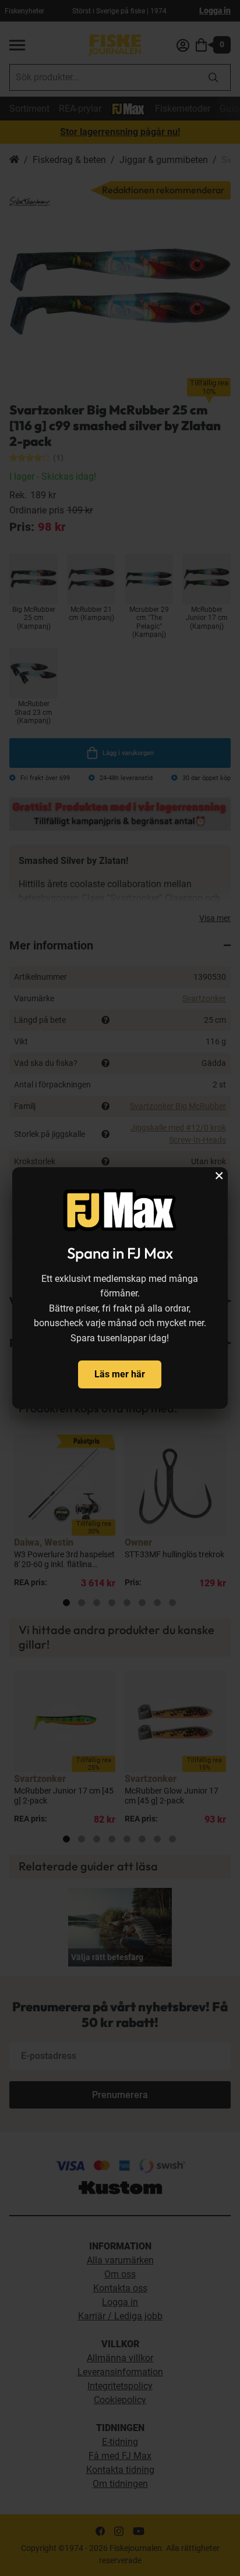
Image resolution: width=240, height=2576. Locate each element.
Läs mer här (120, 1374)
